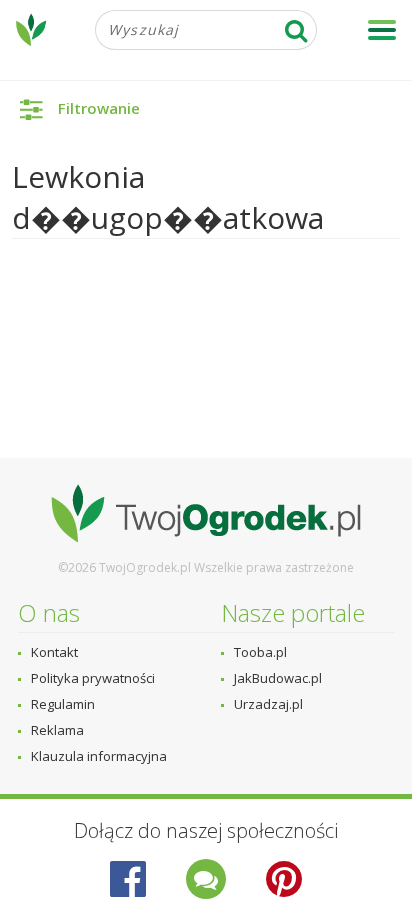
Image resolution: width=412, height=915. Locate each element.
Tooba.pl (260, 652)
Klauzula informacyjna (99, 756)
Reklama (57, 730)
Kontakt (54, 652)
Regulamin (63, 704)
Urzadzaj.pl (268, 704)
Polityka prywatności (93, 678)
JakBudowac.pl (278, 678)
